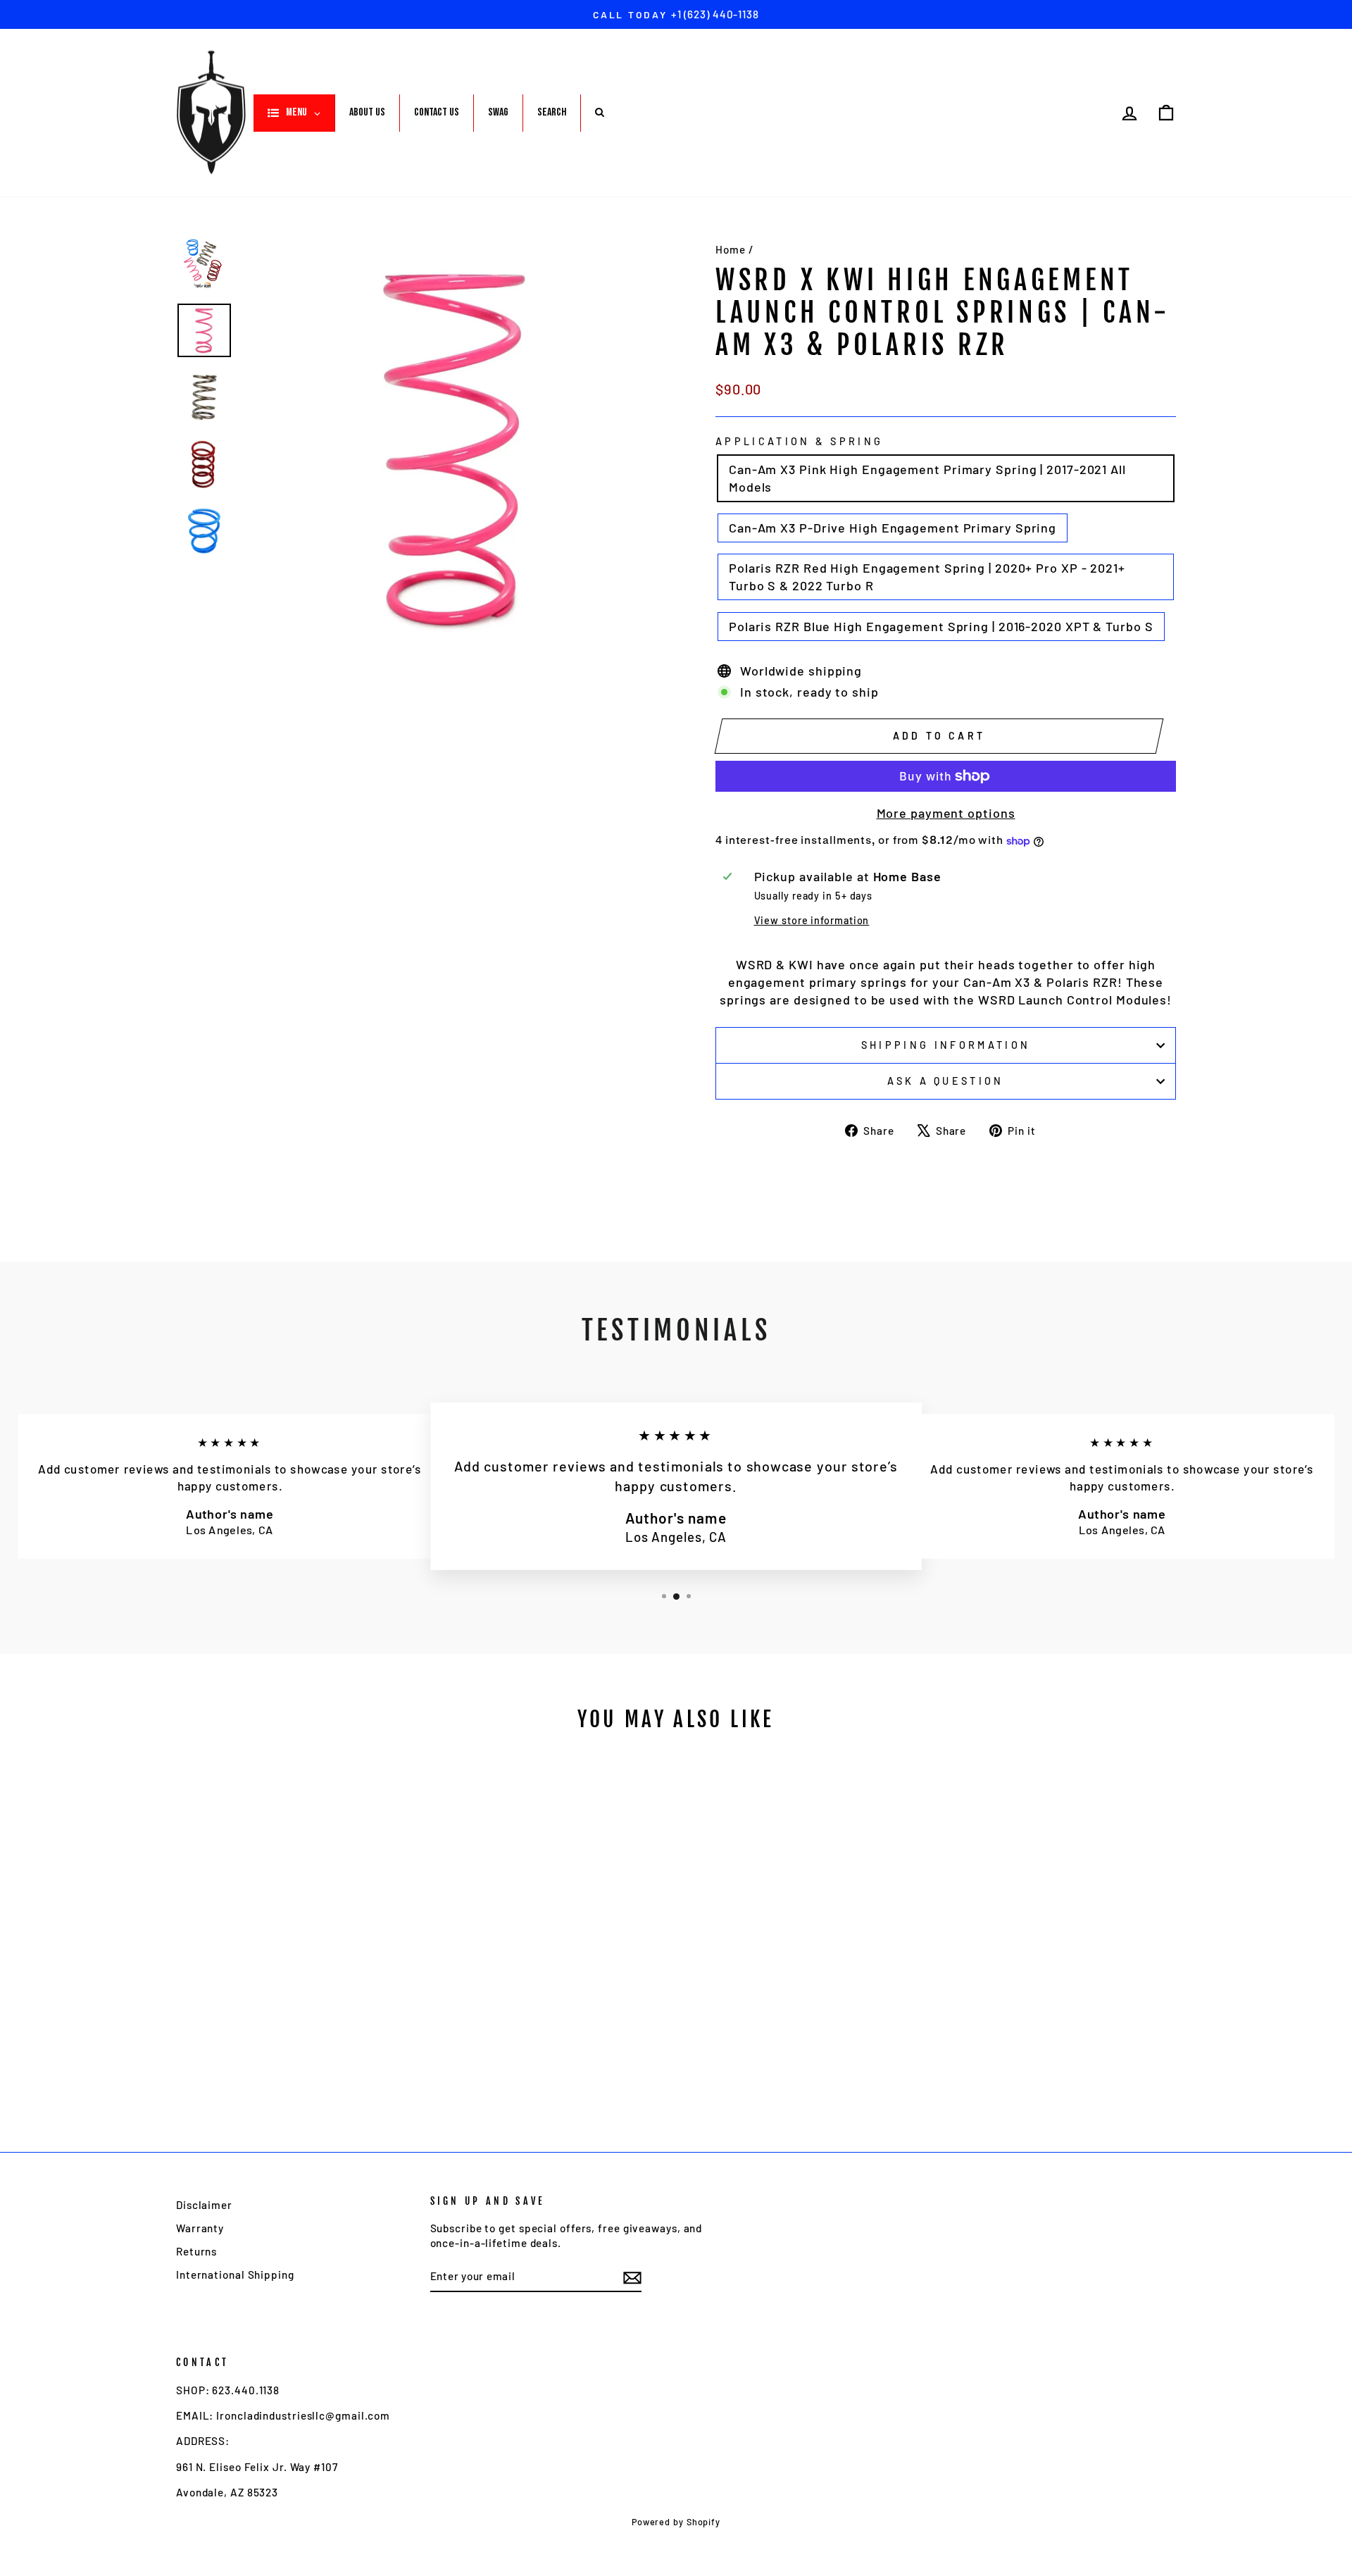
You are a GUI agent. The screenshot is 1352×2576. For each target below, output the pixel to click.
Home (731, 249)
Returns (196, 2251)
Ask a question (945, 1081)
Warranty (200, 2228)
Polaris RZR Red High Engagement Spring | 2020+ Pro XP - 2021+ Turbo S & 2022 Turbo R (927, 577)
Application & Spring (799, 441)
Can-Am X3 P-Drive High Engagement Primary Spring (893, 528)
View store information (812, 920)
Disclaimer (204, 2205)
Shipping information (946, 1045)
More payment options (946, 813)
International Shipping (235, 2275)
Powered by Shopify (676, 2522)
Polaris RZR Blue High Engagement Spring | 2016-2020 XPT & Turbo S (941, 626)
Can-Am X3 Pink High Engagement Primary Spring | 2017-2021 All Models (927, 478)
